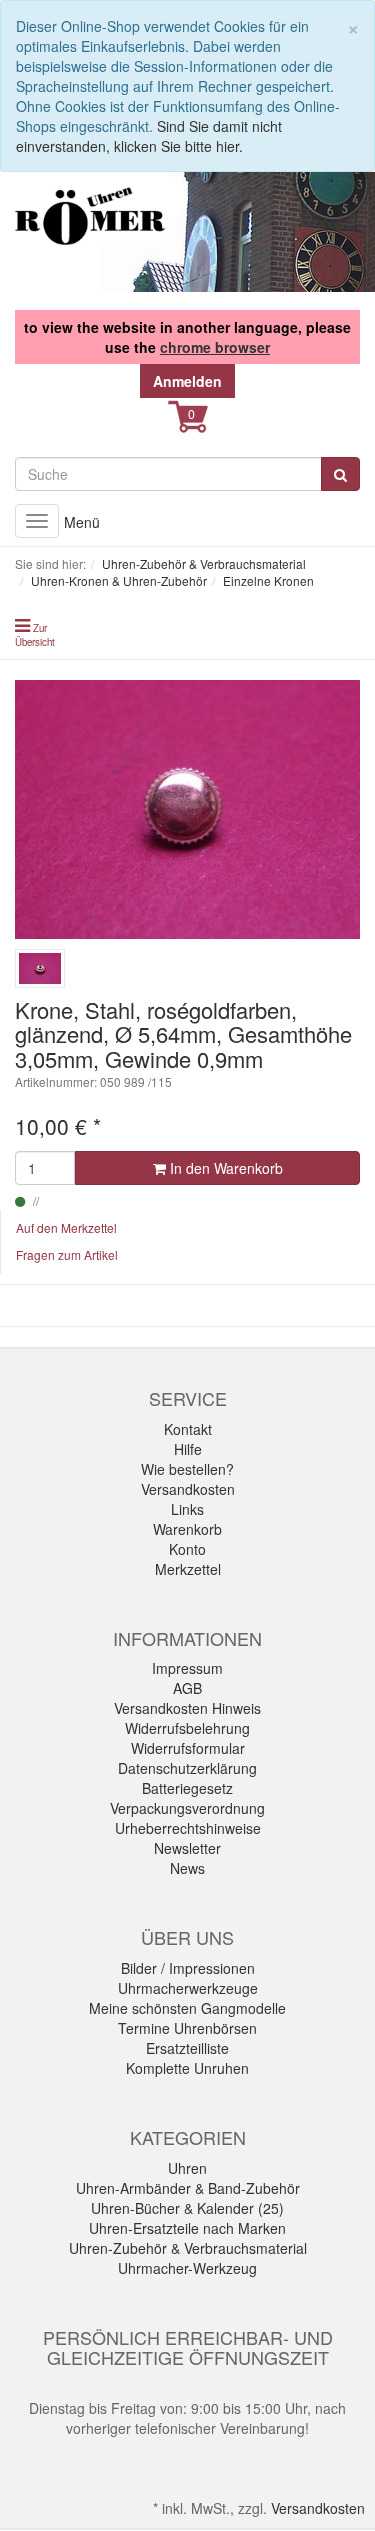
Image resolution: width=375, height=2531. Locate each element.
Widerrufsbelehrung (187, 1728)
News (187, 1868)
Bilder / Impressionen (188, 1968)
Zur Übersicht (35, 635)
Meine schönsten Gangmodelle (187, 2008)
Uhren (187, 2168)
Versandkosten (188, 1489)
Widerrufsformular (188, 1748)
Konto (187, 1549)
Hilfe (188, 1449)
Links (187, 1509)
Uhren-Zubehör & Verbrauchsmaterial (188, 2248)
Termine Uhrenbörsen (187, 2028)
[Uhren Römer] (90, 216)
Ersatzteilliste (187, 2048)
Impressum (187, 1668)
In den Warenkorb (224, 1168)
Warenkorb (187, 1529)
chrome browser (215, 347)
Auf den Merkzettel (66, 1227)
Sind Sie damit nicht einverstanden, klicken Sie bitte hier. (149, 136)
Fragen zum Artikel (67, 1254)
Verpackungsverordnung (187, 1808)
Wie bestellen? (187, 1469)
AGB (187, 1688)
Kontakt (188, 1429)
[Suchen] (340, 474)
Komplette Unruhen (187, 2068)
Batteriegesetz (187, 1788)
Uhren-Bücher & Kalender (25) (187, 2208)
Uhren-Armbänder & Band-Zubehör (188, 2188)
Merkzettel (188, 1569)
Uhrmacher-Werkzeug (187, 2268)
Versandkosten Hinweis (187, 1708)
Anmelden (187, 381)
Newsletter (187, 1848)
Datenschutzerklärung (187, 1768)
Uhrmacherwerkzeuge (188, 1988)
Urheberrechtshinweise (188, 1828)
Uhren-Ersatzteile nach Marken (187, 2228)
